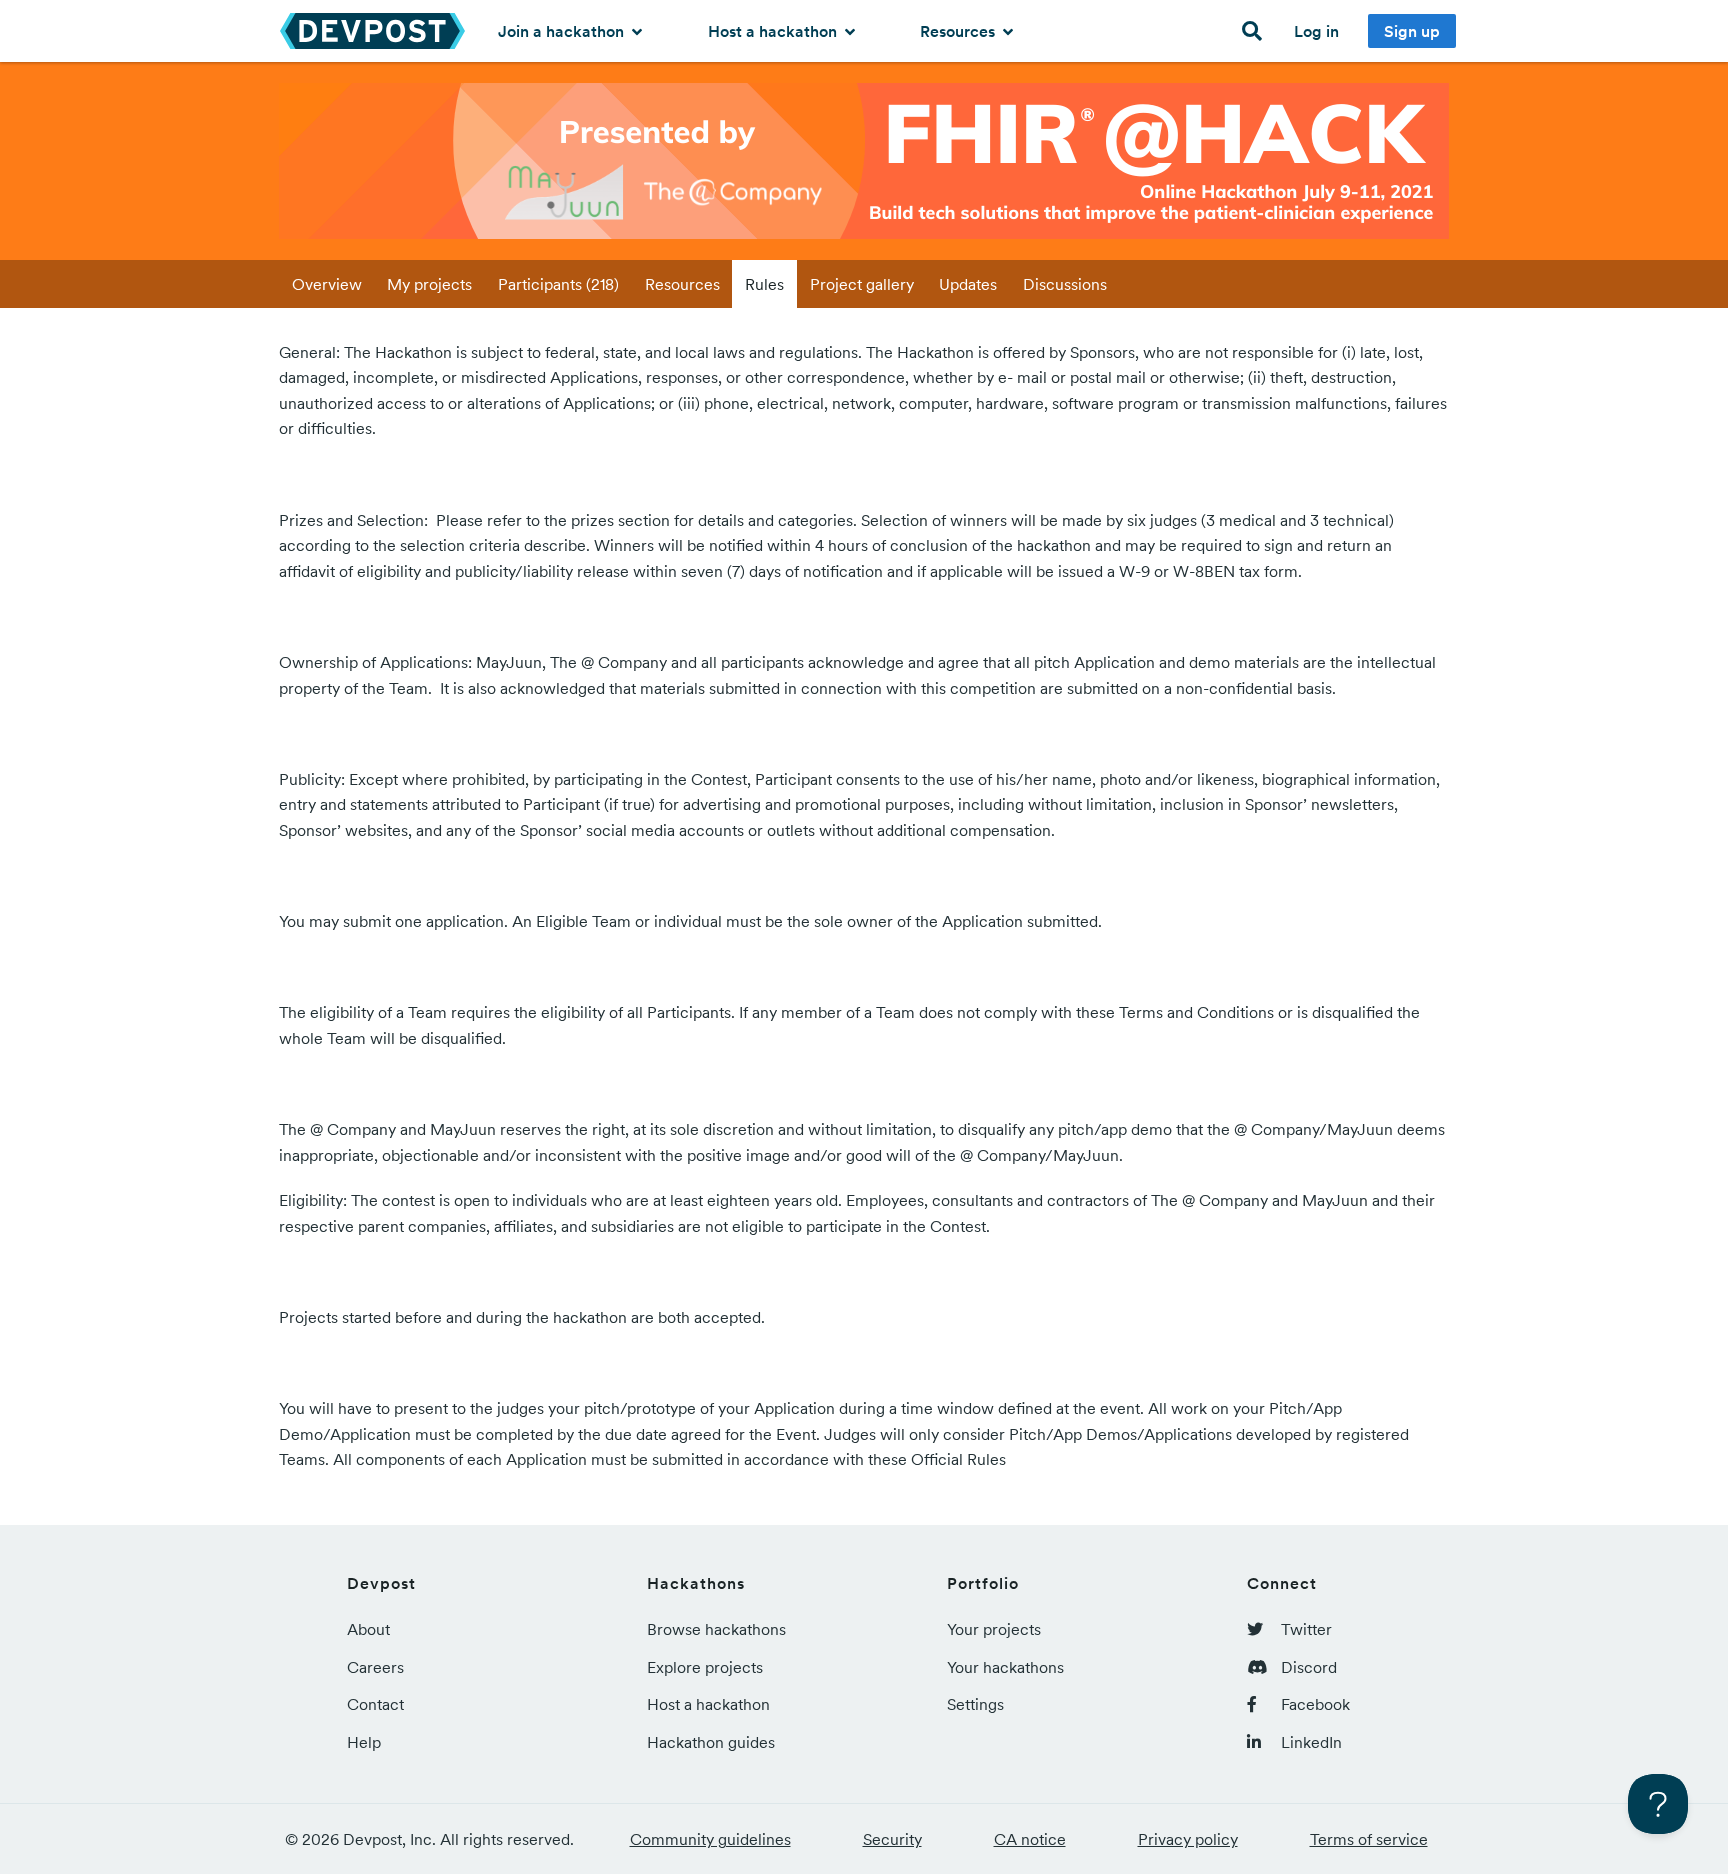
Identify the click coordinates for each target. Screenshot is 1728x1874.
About (368, 1629)
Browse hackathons (716, 1629)
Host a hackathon (774, 31)
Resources (959, 31)
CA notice (1030, 1839)
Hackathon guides (711, 1742)
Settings (975, 1704)
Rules (764, 284)
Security (892, 1839)
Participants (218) (558, 284)
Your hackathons (1005, 1667)
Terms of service (1369, 1839)
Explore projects (705, 1667)
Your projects (994, 1629)
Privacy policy (1188, 1839)
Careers (375, 1667)
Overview (327, 284)
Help (364, 1742)
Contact (375, 1704)
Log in (1316, 31)
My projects (429, 284)
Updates (968, 284)
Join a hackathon (563, 31)
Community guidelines (710, 1839)
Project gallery (862, 284)
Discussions (1065, 284)
